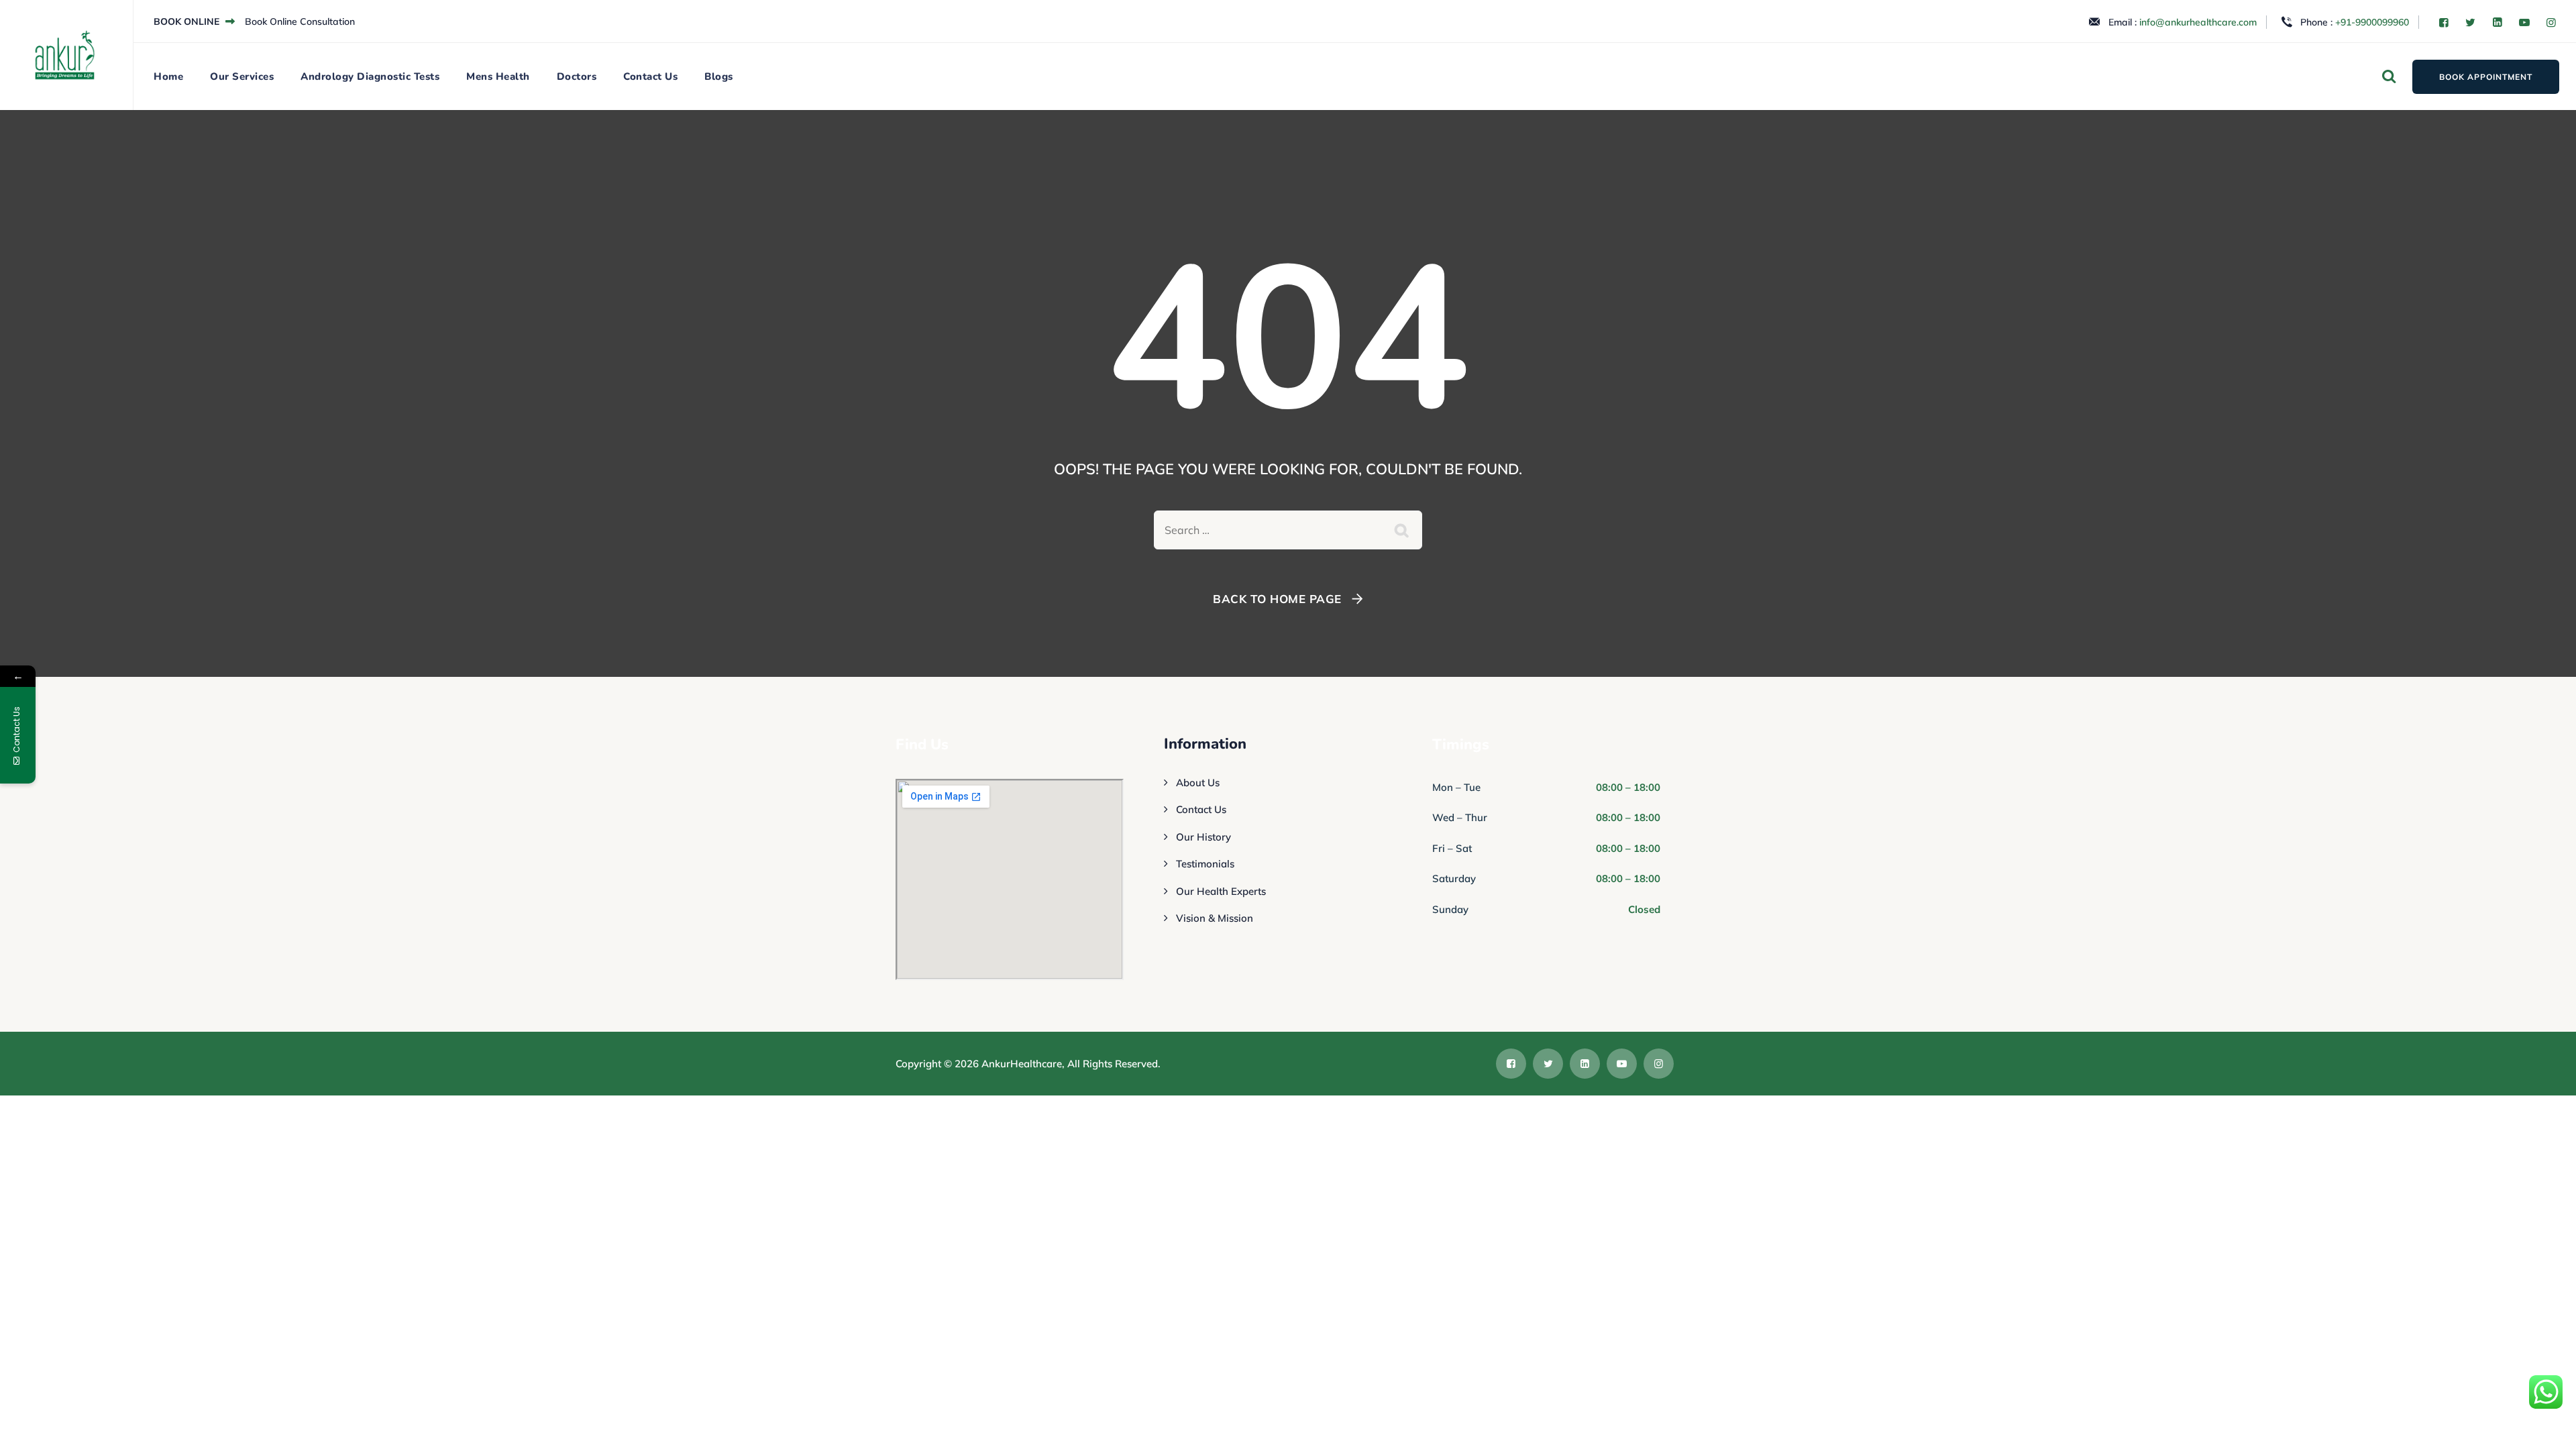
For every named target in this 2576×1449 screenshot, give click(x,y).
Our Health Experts (1221, 891)
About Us (1198, 783)
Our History (1203, 837)
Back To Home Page (1277, 599)
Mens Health (498, 76)
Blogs (719, 76)
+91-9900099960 (2372, 22)
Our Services (242, 76)
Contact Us (650, 76)
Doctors (577, 76)
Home (168, 76)
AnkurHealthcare (1022, 1064)
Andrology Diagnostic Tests (370, 76)
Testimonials (1205, 864)
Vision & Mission (1215, 918)
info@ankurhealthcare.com (2198, 22)
